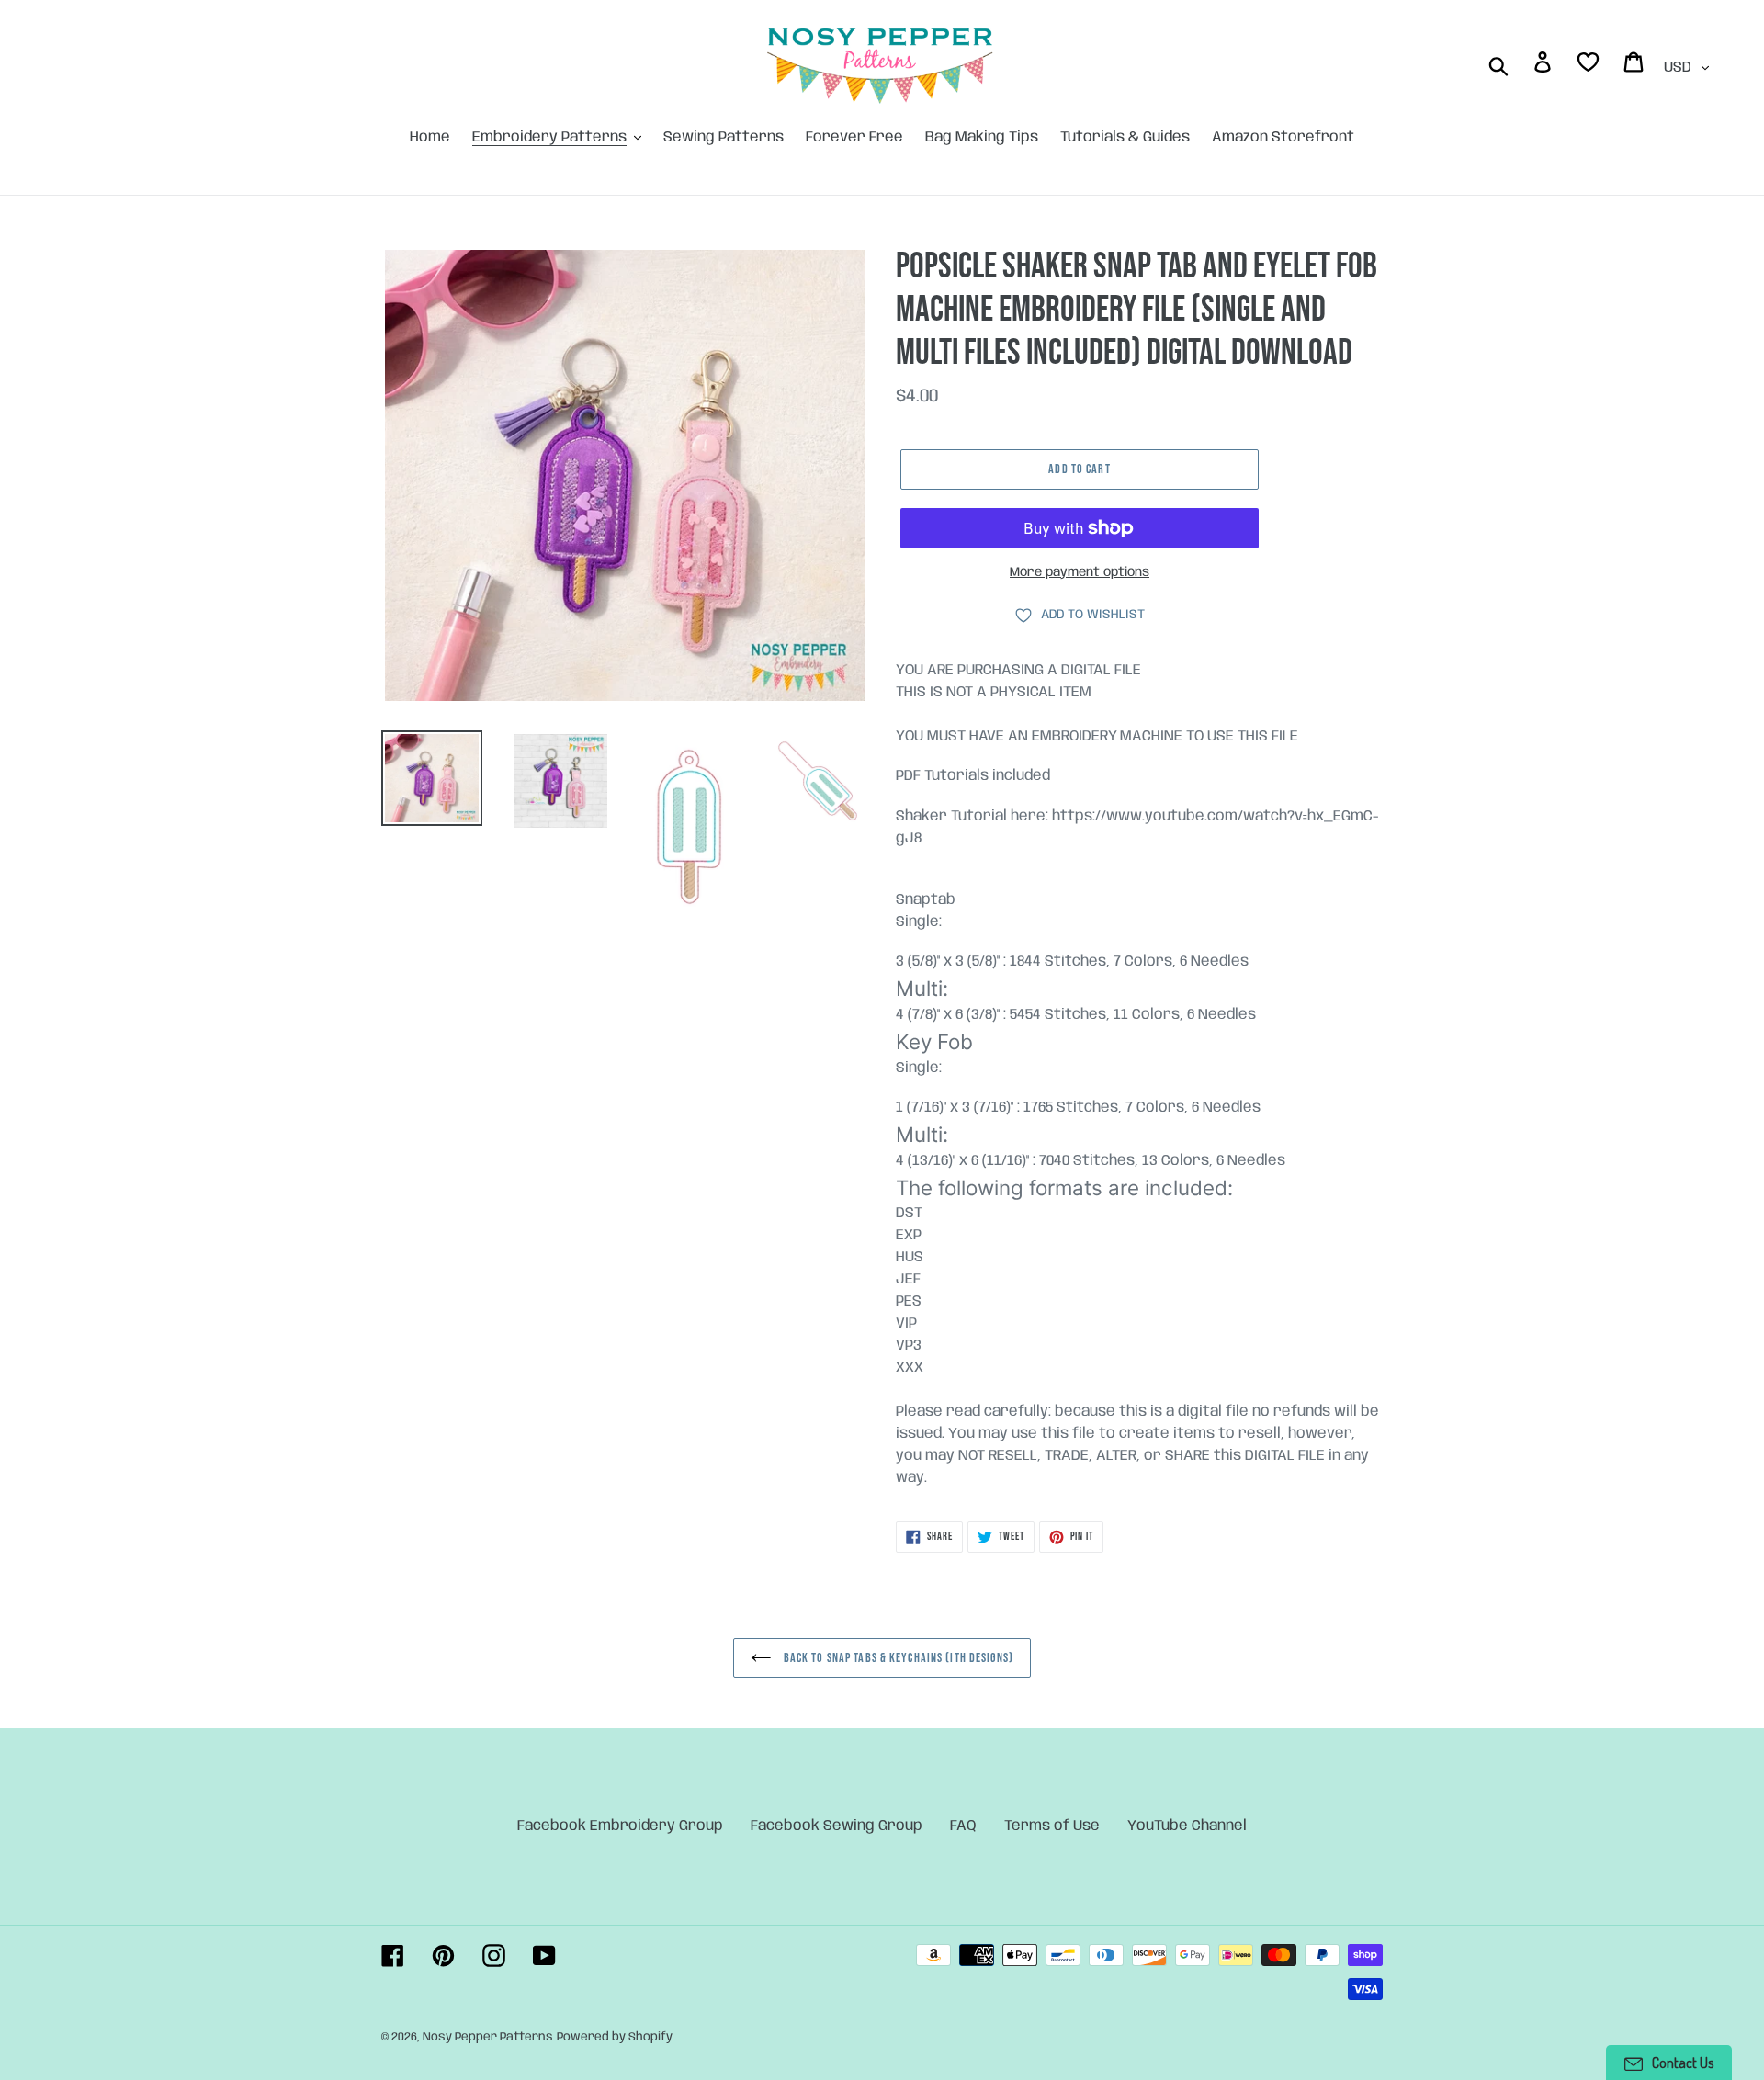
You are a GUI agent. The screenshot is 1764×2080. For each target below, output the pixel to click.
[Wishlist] (1589, 66)
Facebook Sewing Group (837, 1826)
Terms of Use (1052, 1826)
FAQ (963, 1826)
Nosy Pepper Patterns (488, 2037)
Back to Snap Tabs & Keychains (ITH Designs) (897, 1658)
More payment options (1080, 572)
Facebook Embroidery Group (620, 1826)
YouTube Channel (1187, 1826)
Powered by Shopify (615, 2037)
